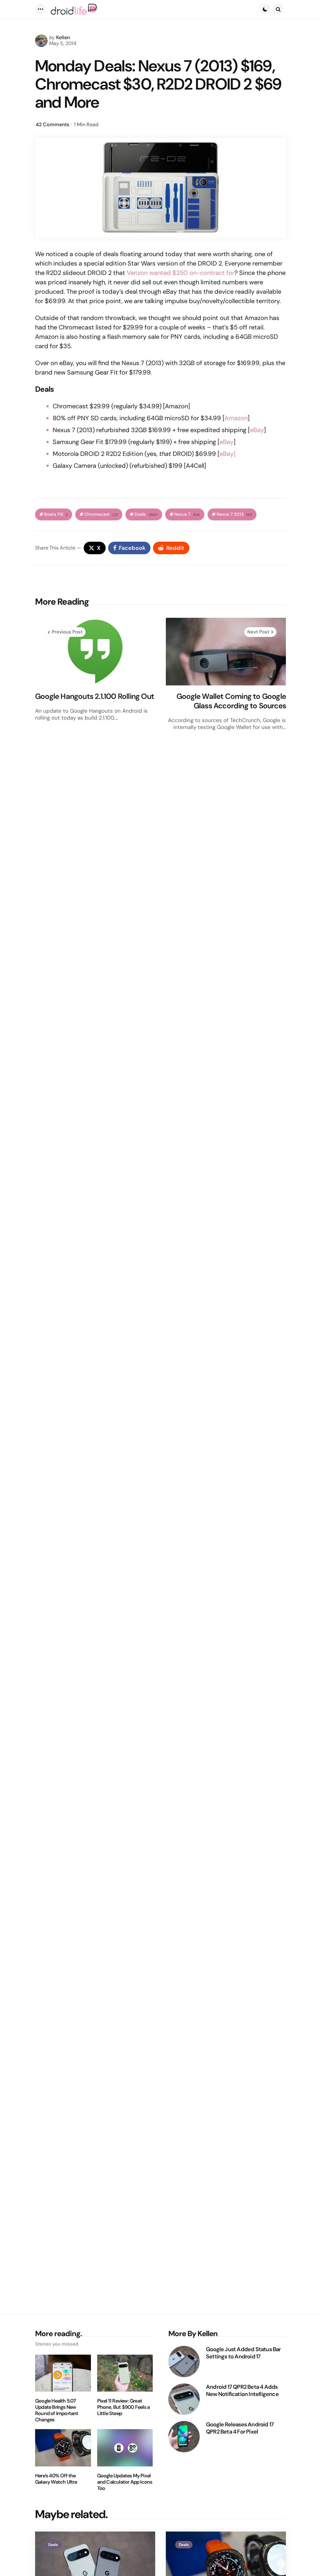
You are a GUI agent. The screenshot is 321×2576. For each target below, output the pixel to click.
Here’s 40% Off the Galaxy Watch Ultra (56, 2479)
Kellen (63, 37)
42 (53, 124)
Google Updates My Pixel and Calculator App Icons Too (125, 2482)
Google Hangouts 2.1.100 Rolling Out (95, 696)
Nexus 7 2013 (234, 514)
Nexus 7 (187, 514)
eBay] (227, 454)
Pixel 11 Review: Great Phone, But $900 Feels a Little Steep (124, 2407)
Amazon (236, 418)
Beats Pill (56, 514)
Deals (146, 514)
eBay (257, 430)
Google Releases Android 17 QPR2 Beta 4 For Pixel (240, 2428)
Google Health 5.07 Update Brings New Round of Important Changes (57, 2410)
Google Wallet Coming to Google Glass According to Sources (231, 701)
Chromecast (101, 514)
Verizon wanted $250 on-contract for (181, 273)
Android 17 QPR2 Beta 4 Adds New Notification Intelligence (242, 2390)
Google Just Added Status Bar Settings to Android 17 (243, 2353)
